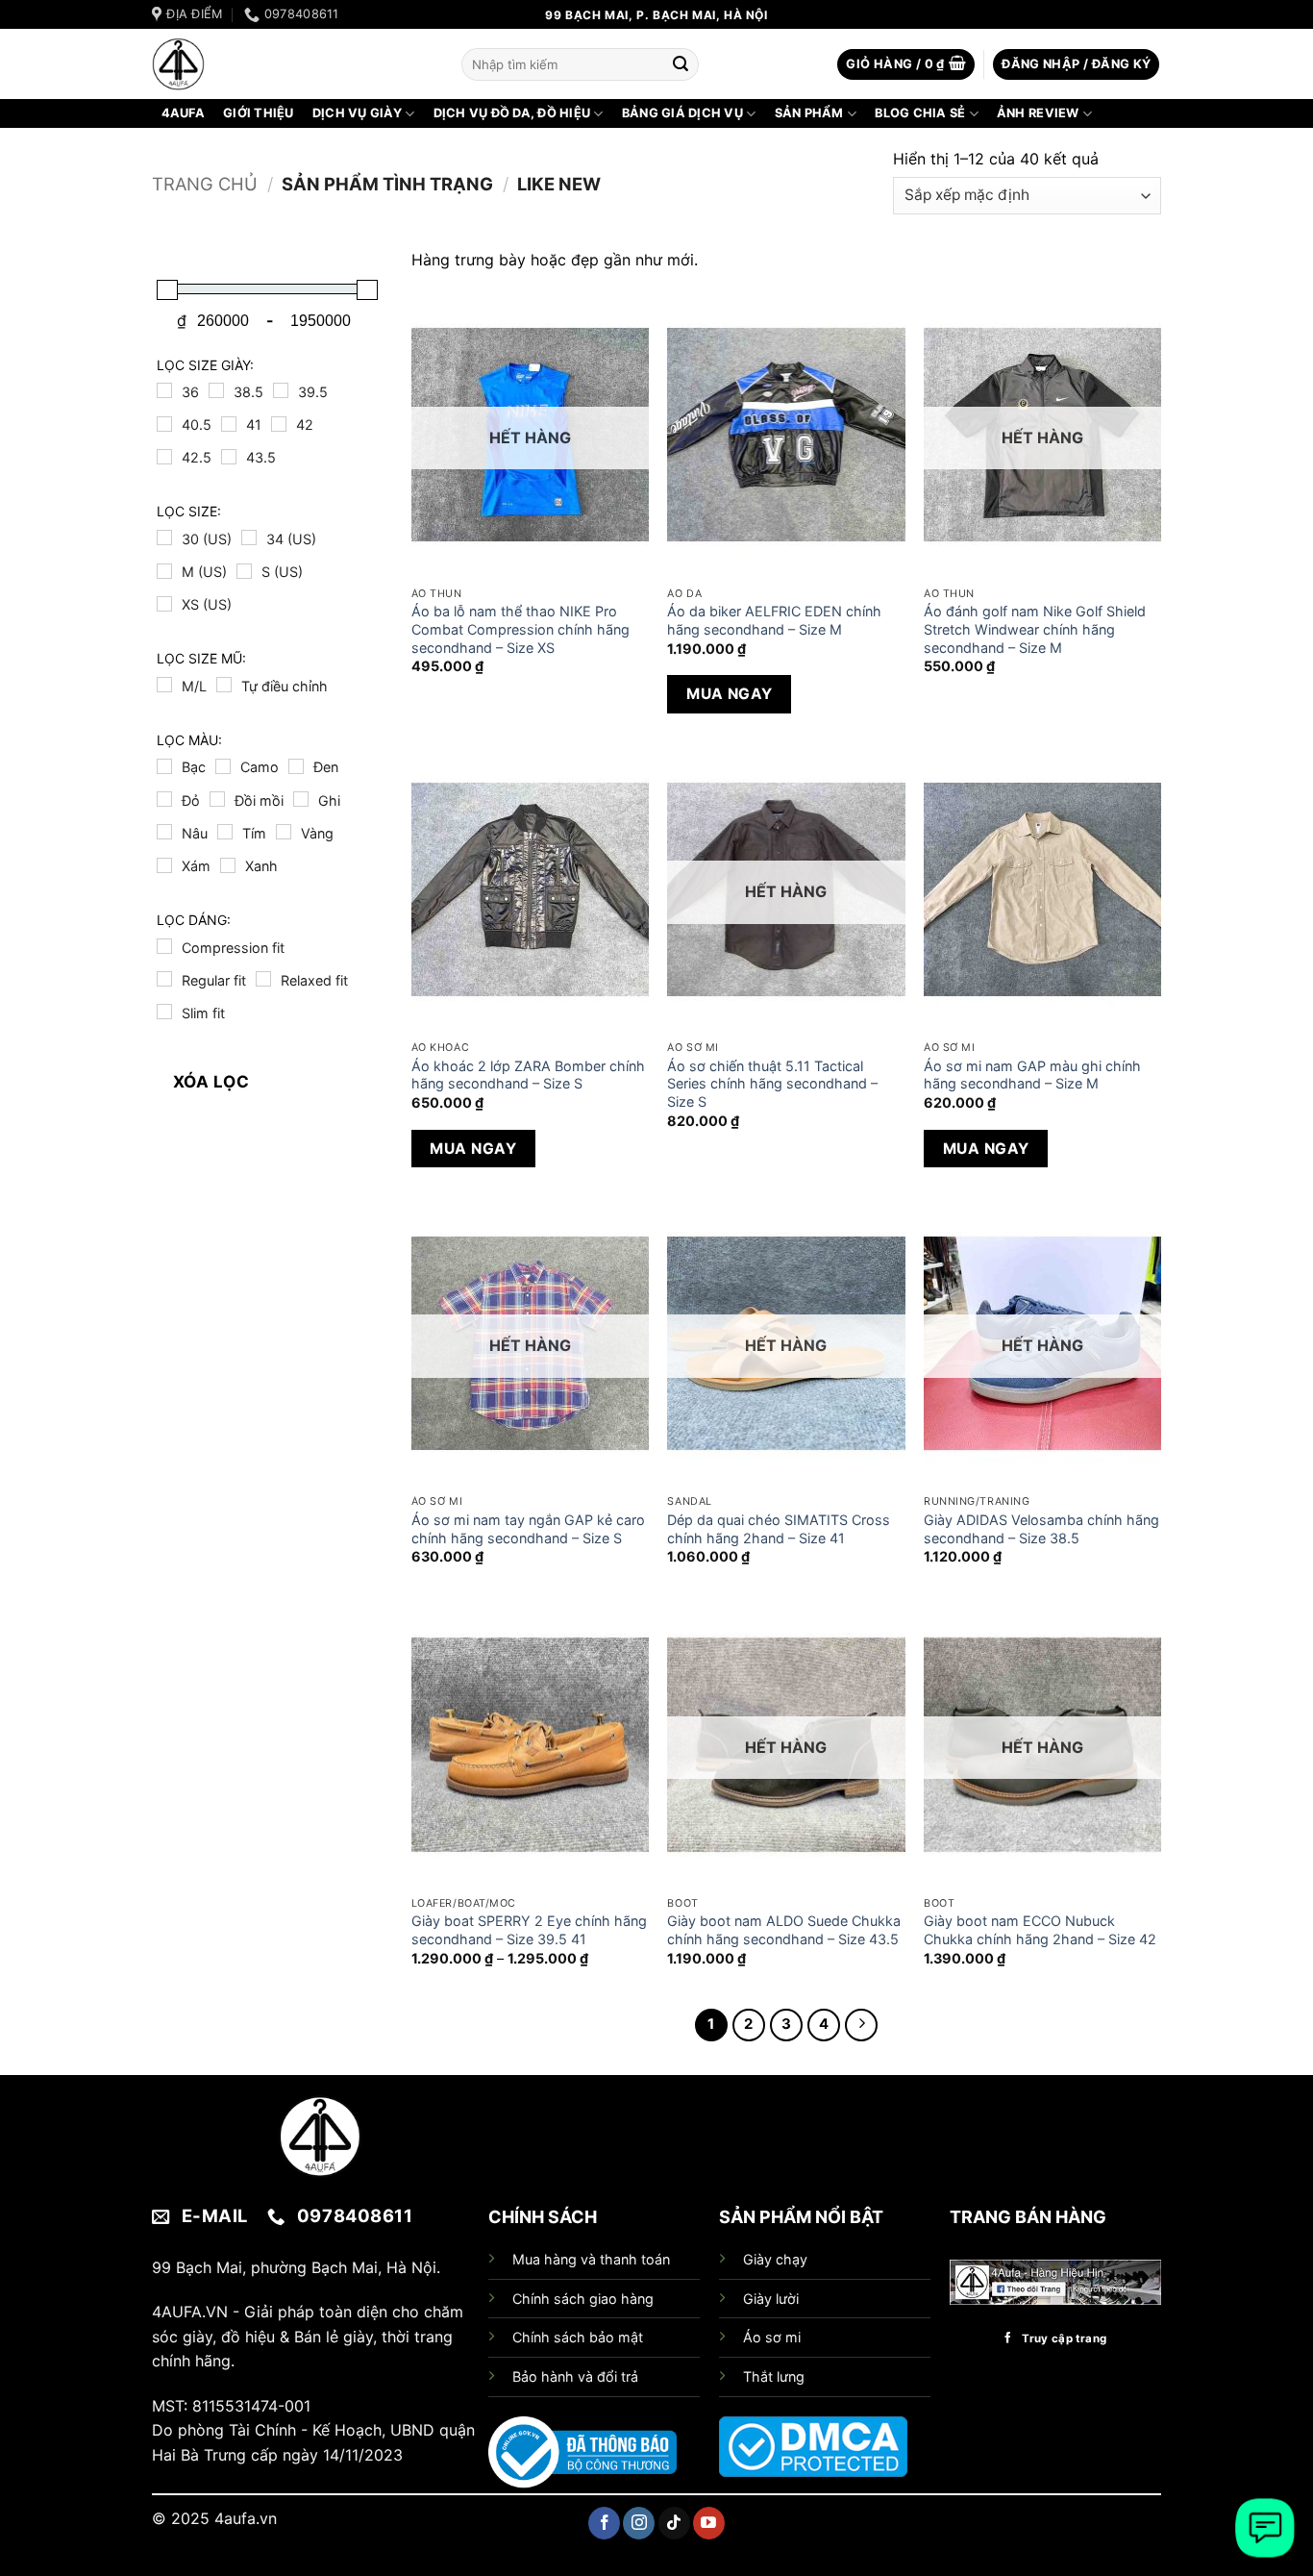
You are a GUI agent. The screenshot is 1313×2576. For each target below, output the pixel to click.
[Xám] (164, 865)
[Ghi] (301, 799)
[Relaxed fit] (263, 979)
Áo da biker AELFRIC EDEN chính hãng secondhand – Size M (774, 620)
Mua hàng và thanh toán (591, 2259)
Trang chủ (205, 184)
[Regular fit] (164, 979)
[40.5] (164, 424)
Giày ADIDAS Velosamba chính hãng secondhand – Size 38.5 (1041, 1529)
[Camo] (223, 766)
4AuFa (183, 113)
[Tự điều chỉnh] (224, 685)
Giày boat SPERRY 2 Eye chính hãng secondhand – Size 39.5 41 (529, 1930)
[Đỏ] (164, 799)
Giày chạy (775, 2259)
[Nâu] (164, 832)
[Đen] (296, 766)
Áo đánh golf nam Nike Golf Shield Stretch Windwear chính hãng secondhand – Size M (1035, 629)
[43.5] (229, 457)
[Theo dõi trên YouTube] (709, 2523)
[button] (906, 65)
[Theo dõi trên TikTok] (674, 2523)
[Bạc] (164, 766)
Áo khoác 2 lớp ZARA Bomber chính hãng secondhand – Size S (528, 1075)
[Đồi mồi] (217, 799)
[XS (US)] (164, 604)
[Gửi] (681, 64)
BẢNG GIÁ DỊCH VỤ (682, 113)
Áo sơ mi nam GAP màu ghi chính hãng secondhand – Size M (1032, 1075)
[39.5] (281, 390)
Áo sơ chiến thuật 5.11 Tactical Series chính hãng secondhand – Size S (772, 1084)
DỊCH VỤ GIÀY (357, 113)
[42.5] (164, 457)
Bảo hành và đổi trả (575, 2376)
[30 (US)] (164, 538)
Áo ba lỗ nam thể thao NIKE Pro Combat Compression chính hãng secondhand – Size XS (520, 629)
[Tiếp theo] (861, 2025)
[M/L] (164, 685)
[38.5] (216, 390)
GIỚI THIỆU (259, 113)
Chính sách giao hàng (583, 2299)
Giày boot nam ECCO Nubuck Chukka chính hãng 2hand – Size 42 (1040, 1930)
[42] (279, 424)
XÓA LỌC (211, 1082)
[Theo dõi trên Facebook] (604, 2523)
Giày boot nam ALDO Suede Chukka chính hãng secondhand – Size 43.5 (784, 1930)
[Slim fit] (164, 1012)
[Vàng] (284, 832)
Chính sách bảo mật (578, 2337)
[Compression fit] (164, 946)
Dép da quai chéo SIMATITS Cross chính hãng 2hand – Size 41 (779, 1529)
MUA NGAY (730, 694)
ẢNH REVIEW (1038, 113)
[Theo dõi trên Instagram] (639, 2523)
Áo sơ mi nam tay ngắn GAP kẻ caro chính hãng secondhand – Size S (528, 1529)
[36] (164, 390)
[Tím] (225, 832)
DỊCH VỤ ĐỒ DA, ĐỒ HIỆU (512, 113)
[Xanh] (228, 865)
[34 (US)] (249, 538)
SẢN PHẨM (809, 113)
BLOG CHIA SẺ (920, 113)
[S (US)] (244, 571)
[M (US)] (164, 571)
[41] (229, 424)
